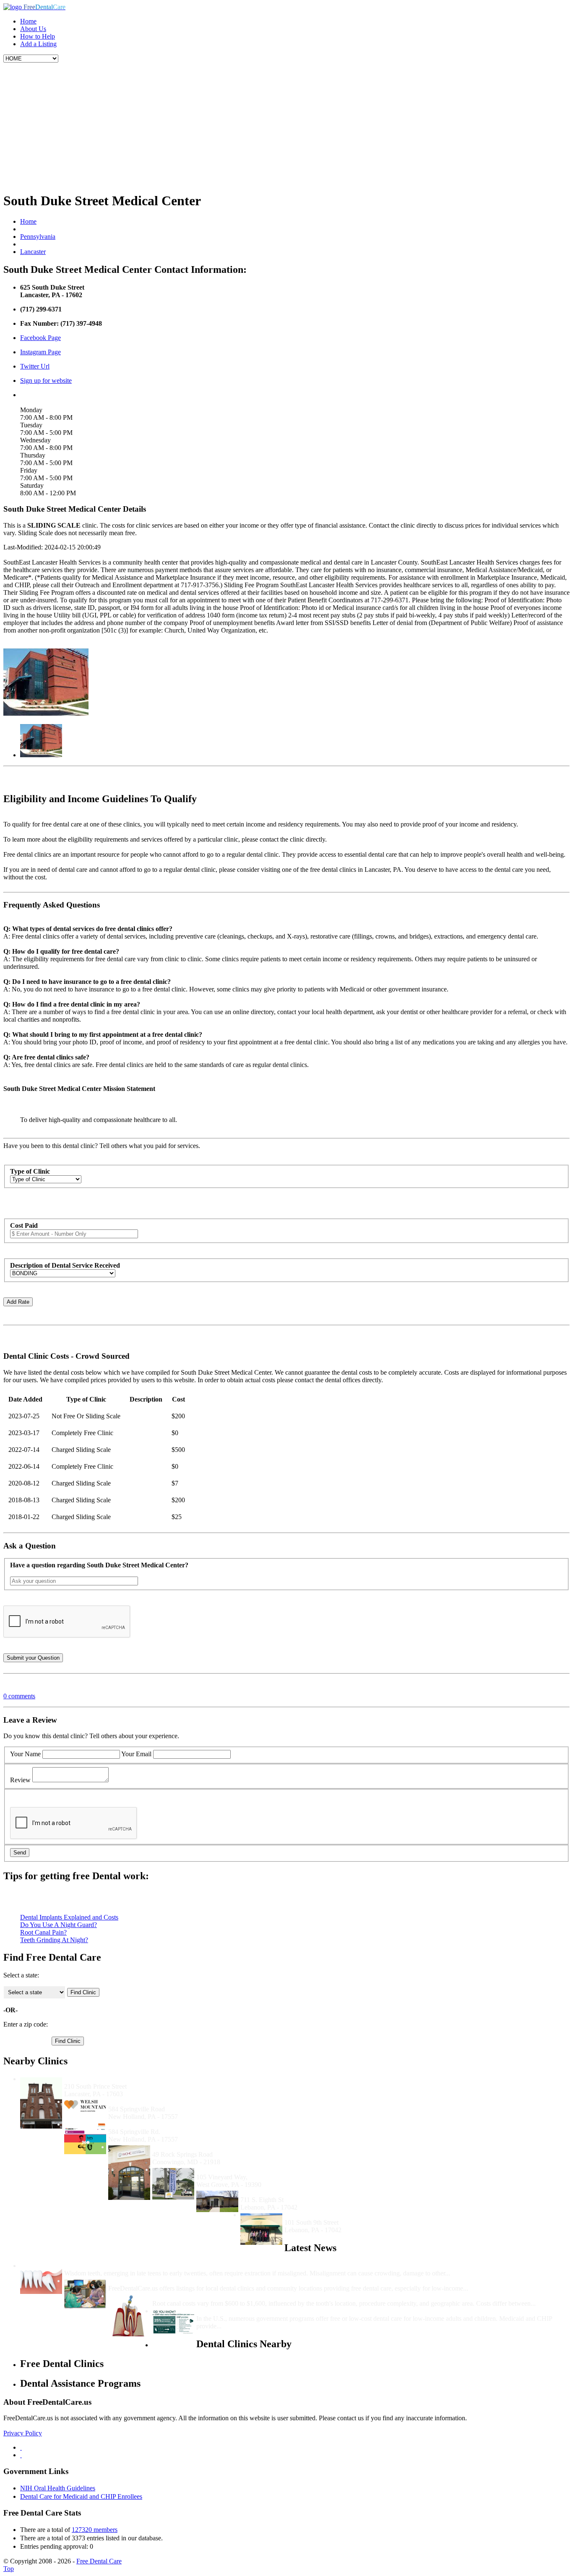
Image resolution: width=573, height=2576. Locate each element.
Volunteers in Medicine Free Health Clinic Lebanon (314, 2192)
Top (9, 2569)
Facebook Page (40, 338)
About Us (33, 29)
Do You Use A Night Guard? (59, 1925)
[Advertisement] (286, 126)
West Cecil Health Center (188, 2147)
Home (28, 21)
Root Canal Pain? (43, 1932)
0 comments (19, 1696)
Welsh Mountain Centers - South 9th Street (346, 2215)
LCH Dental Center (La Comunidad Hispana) (262, 2169)
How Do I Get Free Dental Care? (155, 2281)
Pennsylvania (38, 237)
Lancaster (33, 252)
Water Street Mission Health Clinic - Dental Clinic (135, 2079)
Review (20, 1780)
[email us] (21, 2455)
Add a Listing (38, 44)
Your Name (25, 1754)
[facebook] (21, 2447)
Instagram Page (40, 352)
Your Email (136, 1754)
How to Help (38, 36)
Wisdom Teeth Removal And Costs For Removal (133, 2266)
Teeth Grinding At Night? (54, 1940)
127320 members (95, 2530)
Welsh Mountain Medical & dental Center (168, 2101)
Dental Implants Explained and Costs (69, 1917)
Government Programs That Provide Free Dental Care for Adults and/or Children (313, 2311)
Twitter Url (35, 366)
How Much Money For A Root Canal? (207, 2296)
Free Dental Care (99, 2561)
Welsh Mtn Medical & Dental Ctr (156, 2124)
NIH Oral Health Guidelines (58, 2488)
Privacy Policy (23, 2433)
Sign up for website (46, 381)
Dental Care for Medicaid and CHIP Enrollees (81, 2496)
